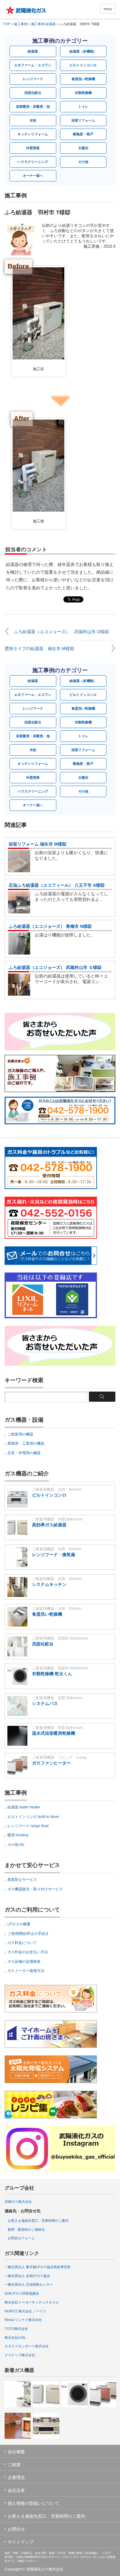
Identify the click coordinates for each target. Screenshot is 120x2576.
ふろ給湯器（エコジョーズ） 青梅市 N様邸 (50, 926)
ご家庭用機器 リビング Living (59, 1757)
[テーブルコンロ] (46, 2426)
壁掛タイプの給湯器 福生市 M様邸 (39, 649)
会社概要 (16, 2452)
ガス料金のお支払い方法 (28, 1952)
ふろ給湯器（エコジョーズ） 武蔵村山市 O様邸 (61, 632)
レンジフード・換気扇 (54, 1555)
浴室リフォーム (83, 120)
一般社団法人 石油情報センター (29, 2284)
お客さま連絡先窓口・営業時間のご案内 (38, 2221)
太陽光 (83, 148)
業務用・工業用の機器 (26, 1443)
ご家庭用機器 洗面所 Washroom (60, 1638)
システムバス (45, 1703)
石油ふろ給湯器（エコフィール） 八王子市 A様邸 (57, 885)
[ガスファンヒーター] (103, 2394)
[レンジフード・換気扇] (18, 2394)
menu (108, 9)
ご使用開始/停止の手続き (28, 1934)
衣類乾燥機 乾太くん (52, 1674)
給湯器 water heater (24, 1807)
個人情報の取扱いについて (34, 2503)
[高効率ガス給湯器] (46, 2394)
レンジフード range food (28, 1826)
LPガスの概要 (19, 1924)
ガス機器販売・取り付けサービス (35, 1889)
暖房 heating (18, 1835)
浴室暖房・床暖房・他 (33, 107)
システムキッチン (49, 1584)
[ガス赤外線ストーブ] (18, 2426)
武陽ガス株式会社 (18, 2202)
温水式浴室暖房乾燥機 (54, 1733)
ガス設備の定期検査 (24, 1962)
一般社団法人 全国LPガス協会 (27, 2276)
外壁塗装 (33, 148)
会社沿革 (16, 2490)
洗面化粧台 (33, 93)
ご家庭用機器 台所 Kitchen (57, 1489)
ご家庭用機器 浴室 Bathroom (57, 1519)
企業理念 (16, 2477)
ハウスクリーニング (33, 162)
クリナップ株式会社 (20, 2355)
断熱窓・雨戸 (83, 134)
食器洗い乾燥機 (83, 79)
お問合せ (16, 2529)
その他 (83, 162)
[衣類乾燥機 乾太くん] (75, 2394)
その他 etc (16, 1845)
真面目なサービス (22, 1880)
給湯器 (33, 51)
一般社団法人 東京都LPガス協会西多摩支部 (38, 2267)
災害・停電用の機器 (24, 1453)
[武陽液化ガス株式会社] (29, 10)
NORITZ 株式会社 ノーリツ (26, 2311)
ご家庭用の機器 (20, 1434)
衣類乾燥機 (83, 93)
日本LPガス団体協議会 (22, 2293)
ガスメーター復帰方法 (26, 1971)
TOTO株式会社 (16, 2329)
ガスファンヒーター (51, 1763)
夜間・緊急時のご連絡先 (26, 2229)
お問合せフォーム (21, 2238)
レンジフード (33, 79)
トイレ (83, 107)
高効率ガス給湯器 (49, 1525)
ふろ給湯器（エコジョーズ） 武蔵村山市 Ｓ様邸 (55, 967)
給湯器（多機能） (83, 51)
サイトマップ (21, 2542)
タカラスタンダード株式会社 (27, 2346)
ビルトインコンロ (83, 65)
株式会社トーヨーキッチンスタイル (32, 2302)
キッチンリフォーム (33, 134)
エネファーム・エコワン (33, 65)
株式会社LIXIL (15, 2338)
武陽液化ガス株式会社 (45, 2569)
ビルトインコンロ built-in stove (33, 1817)
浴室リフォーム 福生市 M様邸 (38, 844)
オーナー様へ (33, 176)
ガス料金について (22, 1943)
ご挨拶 (14, 2465)
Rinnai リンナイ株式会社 (23, 2320)
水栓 (33, 120)
